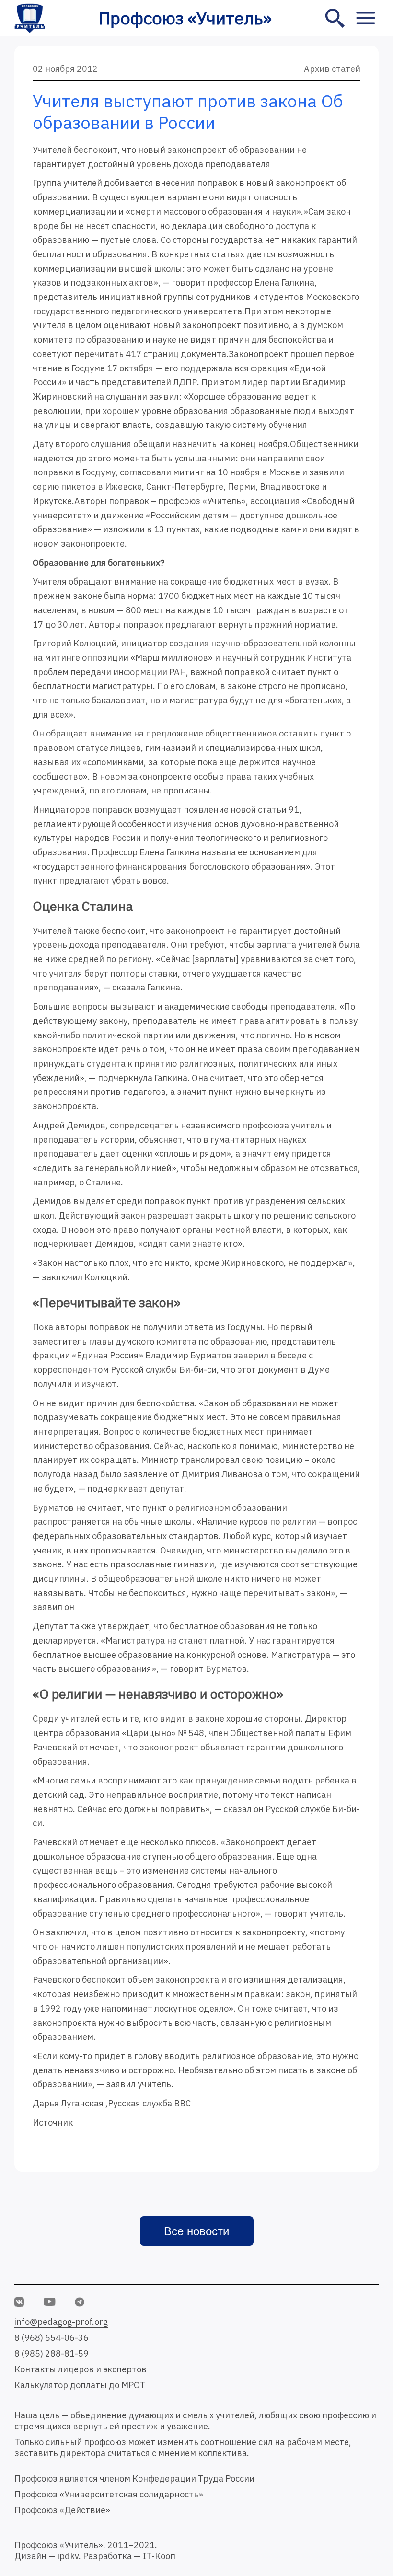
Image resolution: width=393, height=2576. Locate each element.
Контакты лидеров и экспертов (81, 2369)
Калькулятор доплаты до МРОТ (80, 2385)
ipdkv (68, 2556)
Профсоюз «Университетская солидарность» (109, 2494)
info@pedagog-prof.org (61, 2322)
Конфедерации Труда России (193, 2478)
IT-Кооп (159, 2556)
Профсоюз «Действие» (62, 2510)
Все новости (196, 2231)
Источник (53, 2122)
